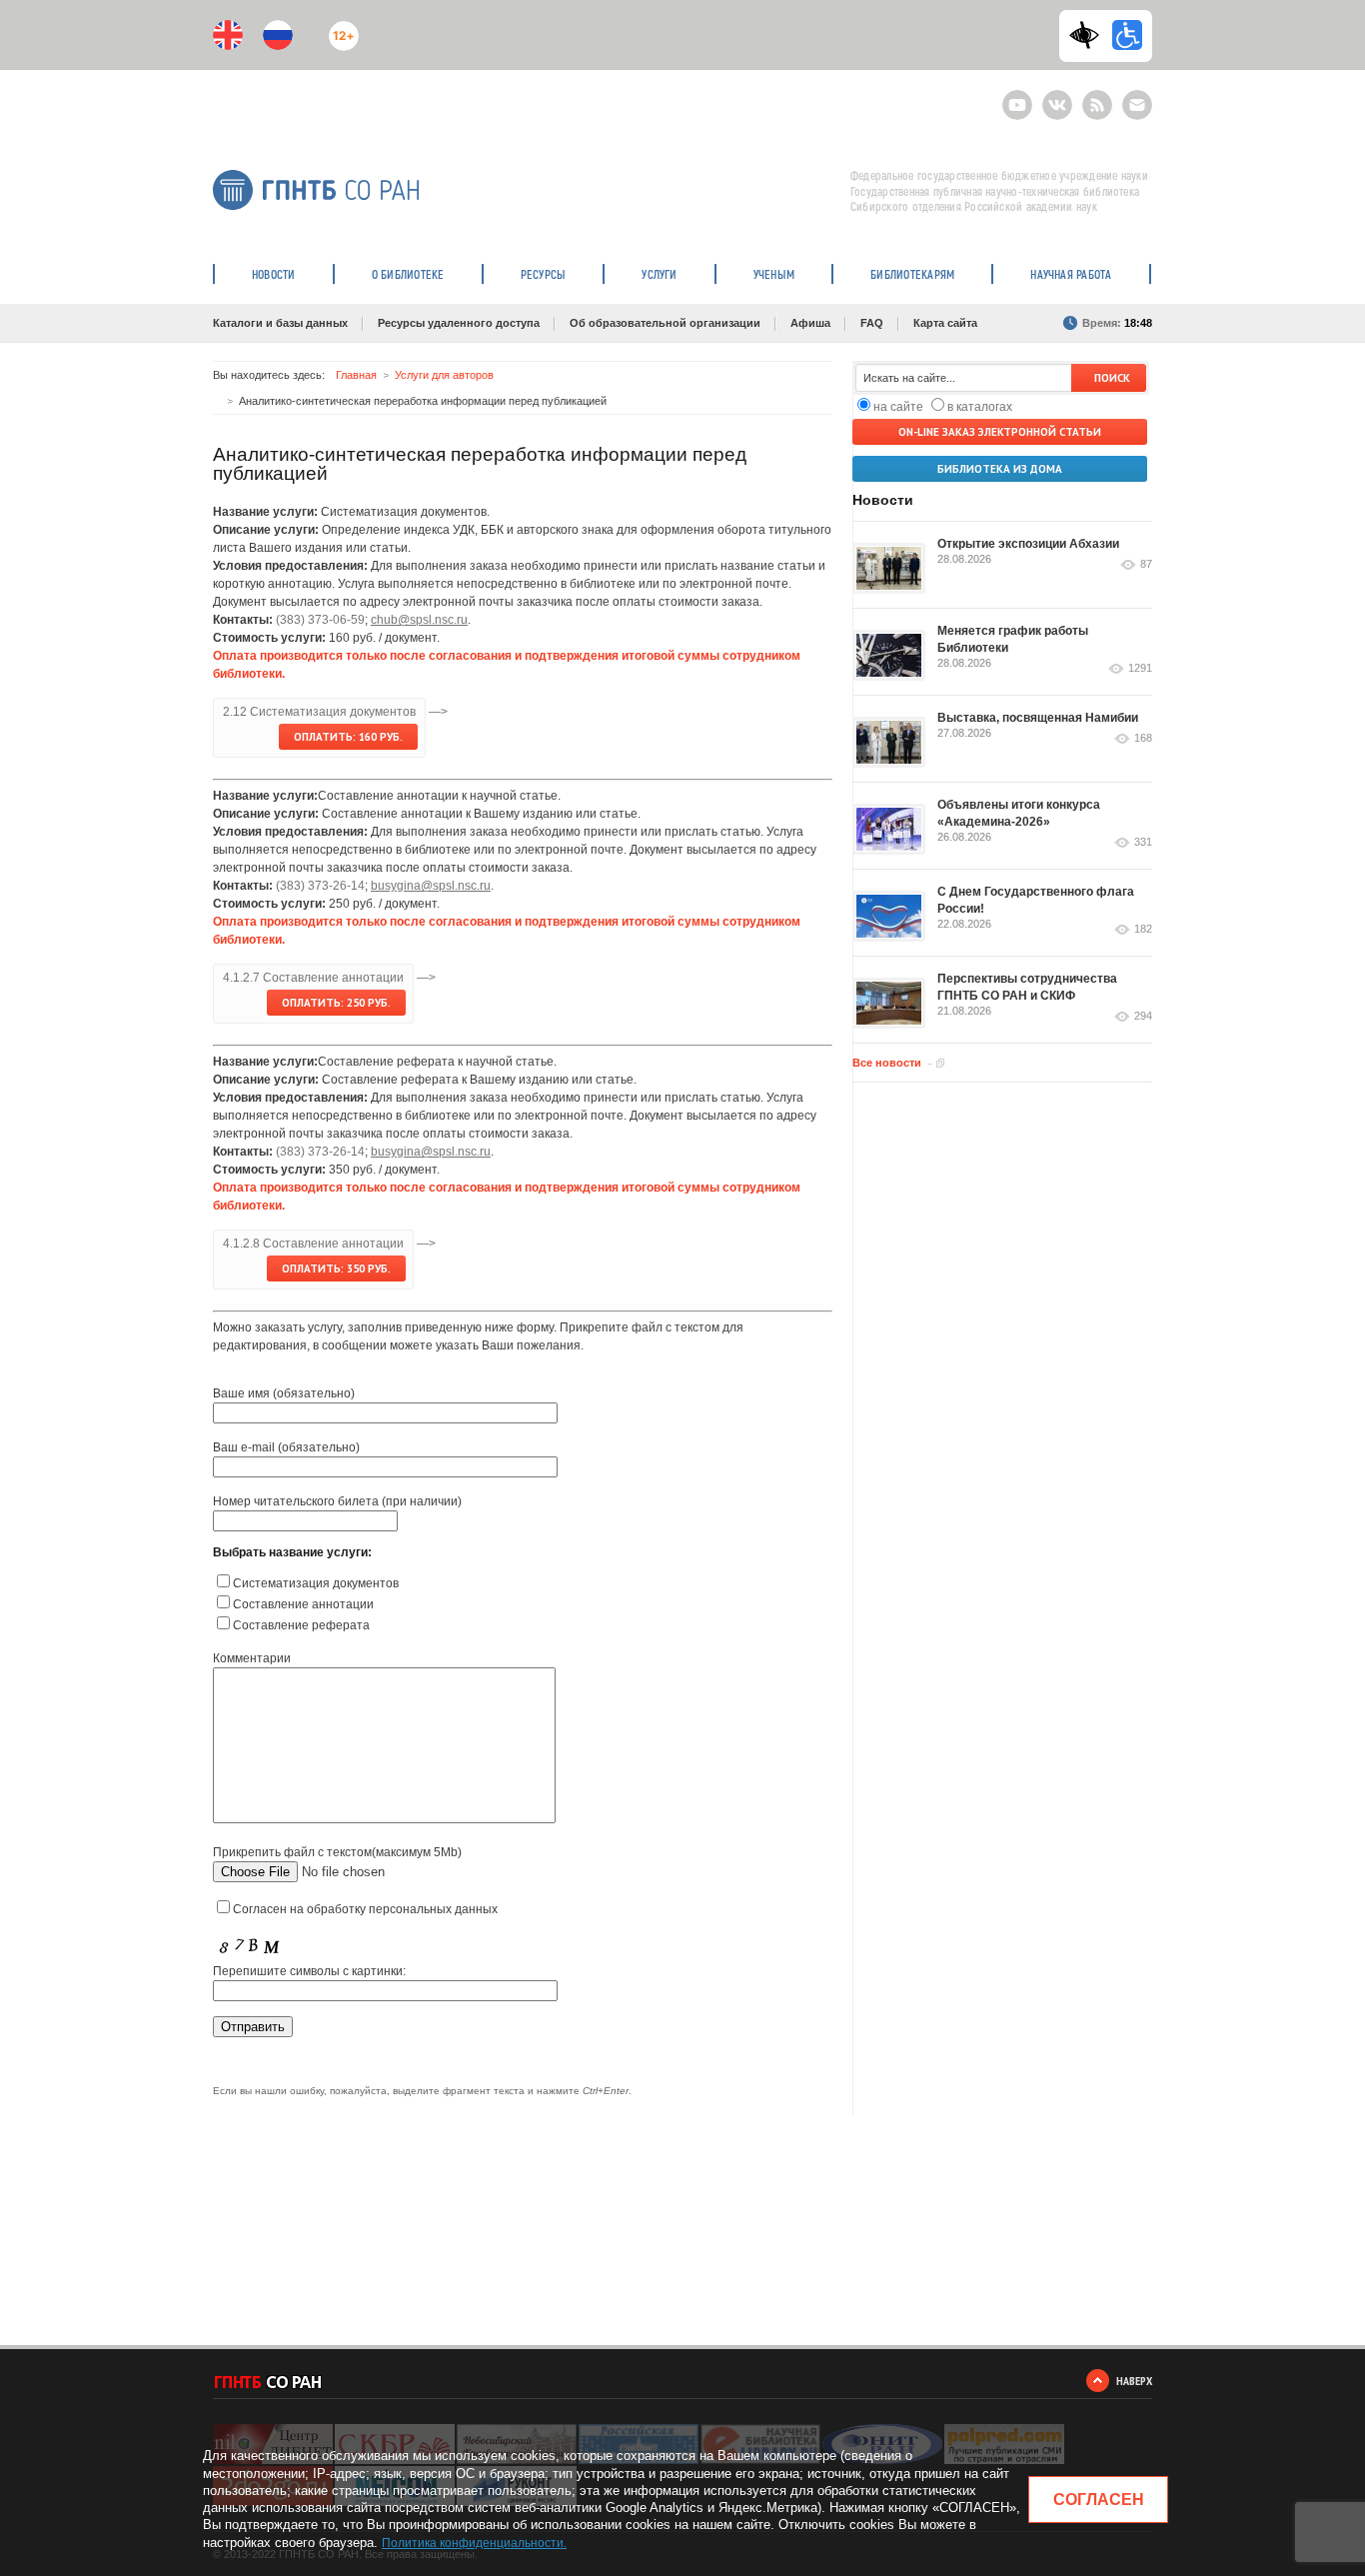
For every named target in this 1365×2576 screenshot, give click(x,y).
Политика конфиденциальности (473, 2543)
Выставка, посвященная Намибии (1038, 718)
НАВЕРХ (1134, 2381)
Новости (274, 274)
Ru (278, 35)
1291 (1140, 668)
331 (1143, 842)
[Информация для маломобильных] (1127, 35)
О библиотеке (408, 274)
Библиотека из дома (1000, 469)
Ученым (774, 274)
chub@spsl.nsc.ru (419, 620)
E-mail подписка (1137, 105)
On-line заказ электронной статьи (1000, 432)
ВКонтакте (1057, 96)
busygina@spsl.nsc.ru (431, 886)
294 (1143, 1016)
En (228, 35)
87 (1146, 564)
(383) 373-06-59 (320, 620)
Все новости (887, 1063)
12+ (339, 27)
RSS (1095, 96)
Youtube (1017, 96)
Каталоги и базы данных (280, 323)
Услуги (659, 274)
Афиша (810, 323)
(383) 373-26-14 (320, 886)
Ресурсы (544, 274)
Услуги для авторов (444, 375)
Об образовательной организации (665, 323)
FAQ (872, 323)
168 (1143, 738)
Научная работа (1071, 274)
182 (1143, 929)
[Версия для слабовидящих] (1089, 35)
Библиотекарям (912, 274)
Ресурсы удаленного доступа (459, 323)
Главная (356, 375)
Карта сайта (945, 323)
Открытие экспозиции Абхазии (1028, 544)
